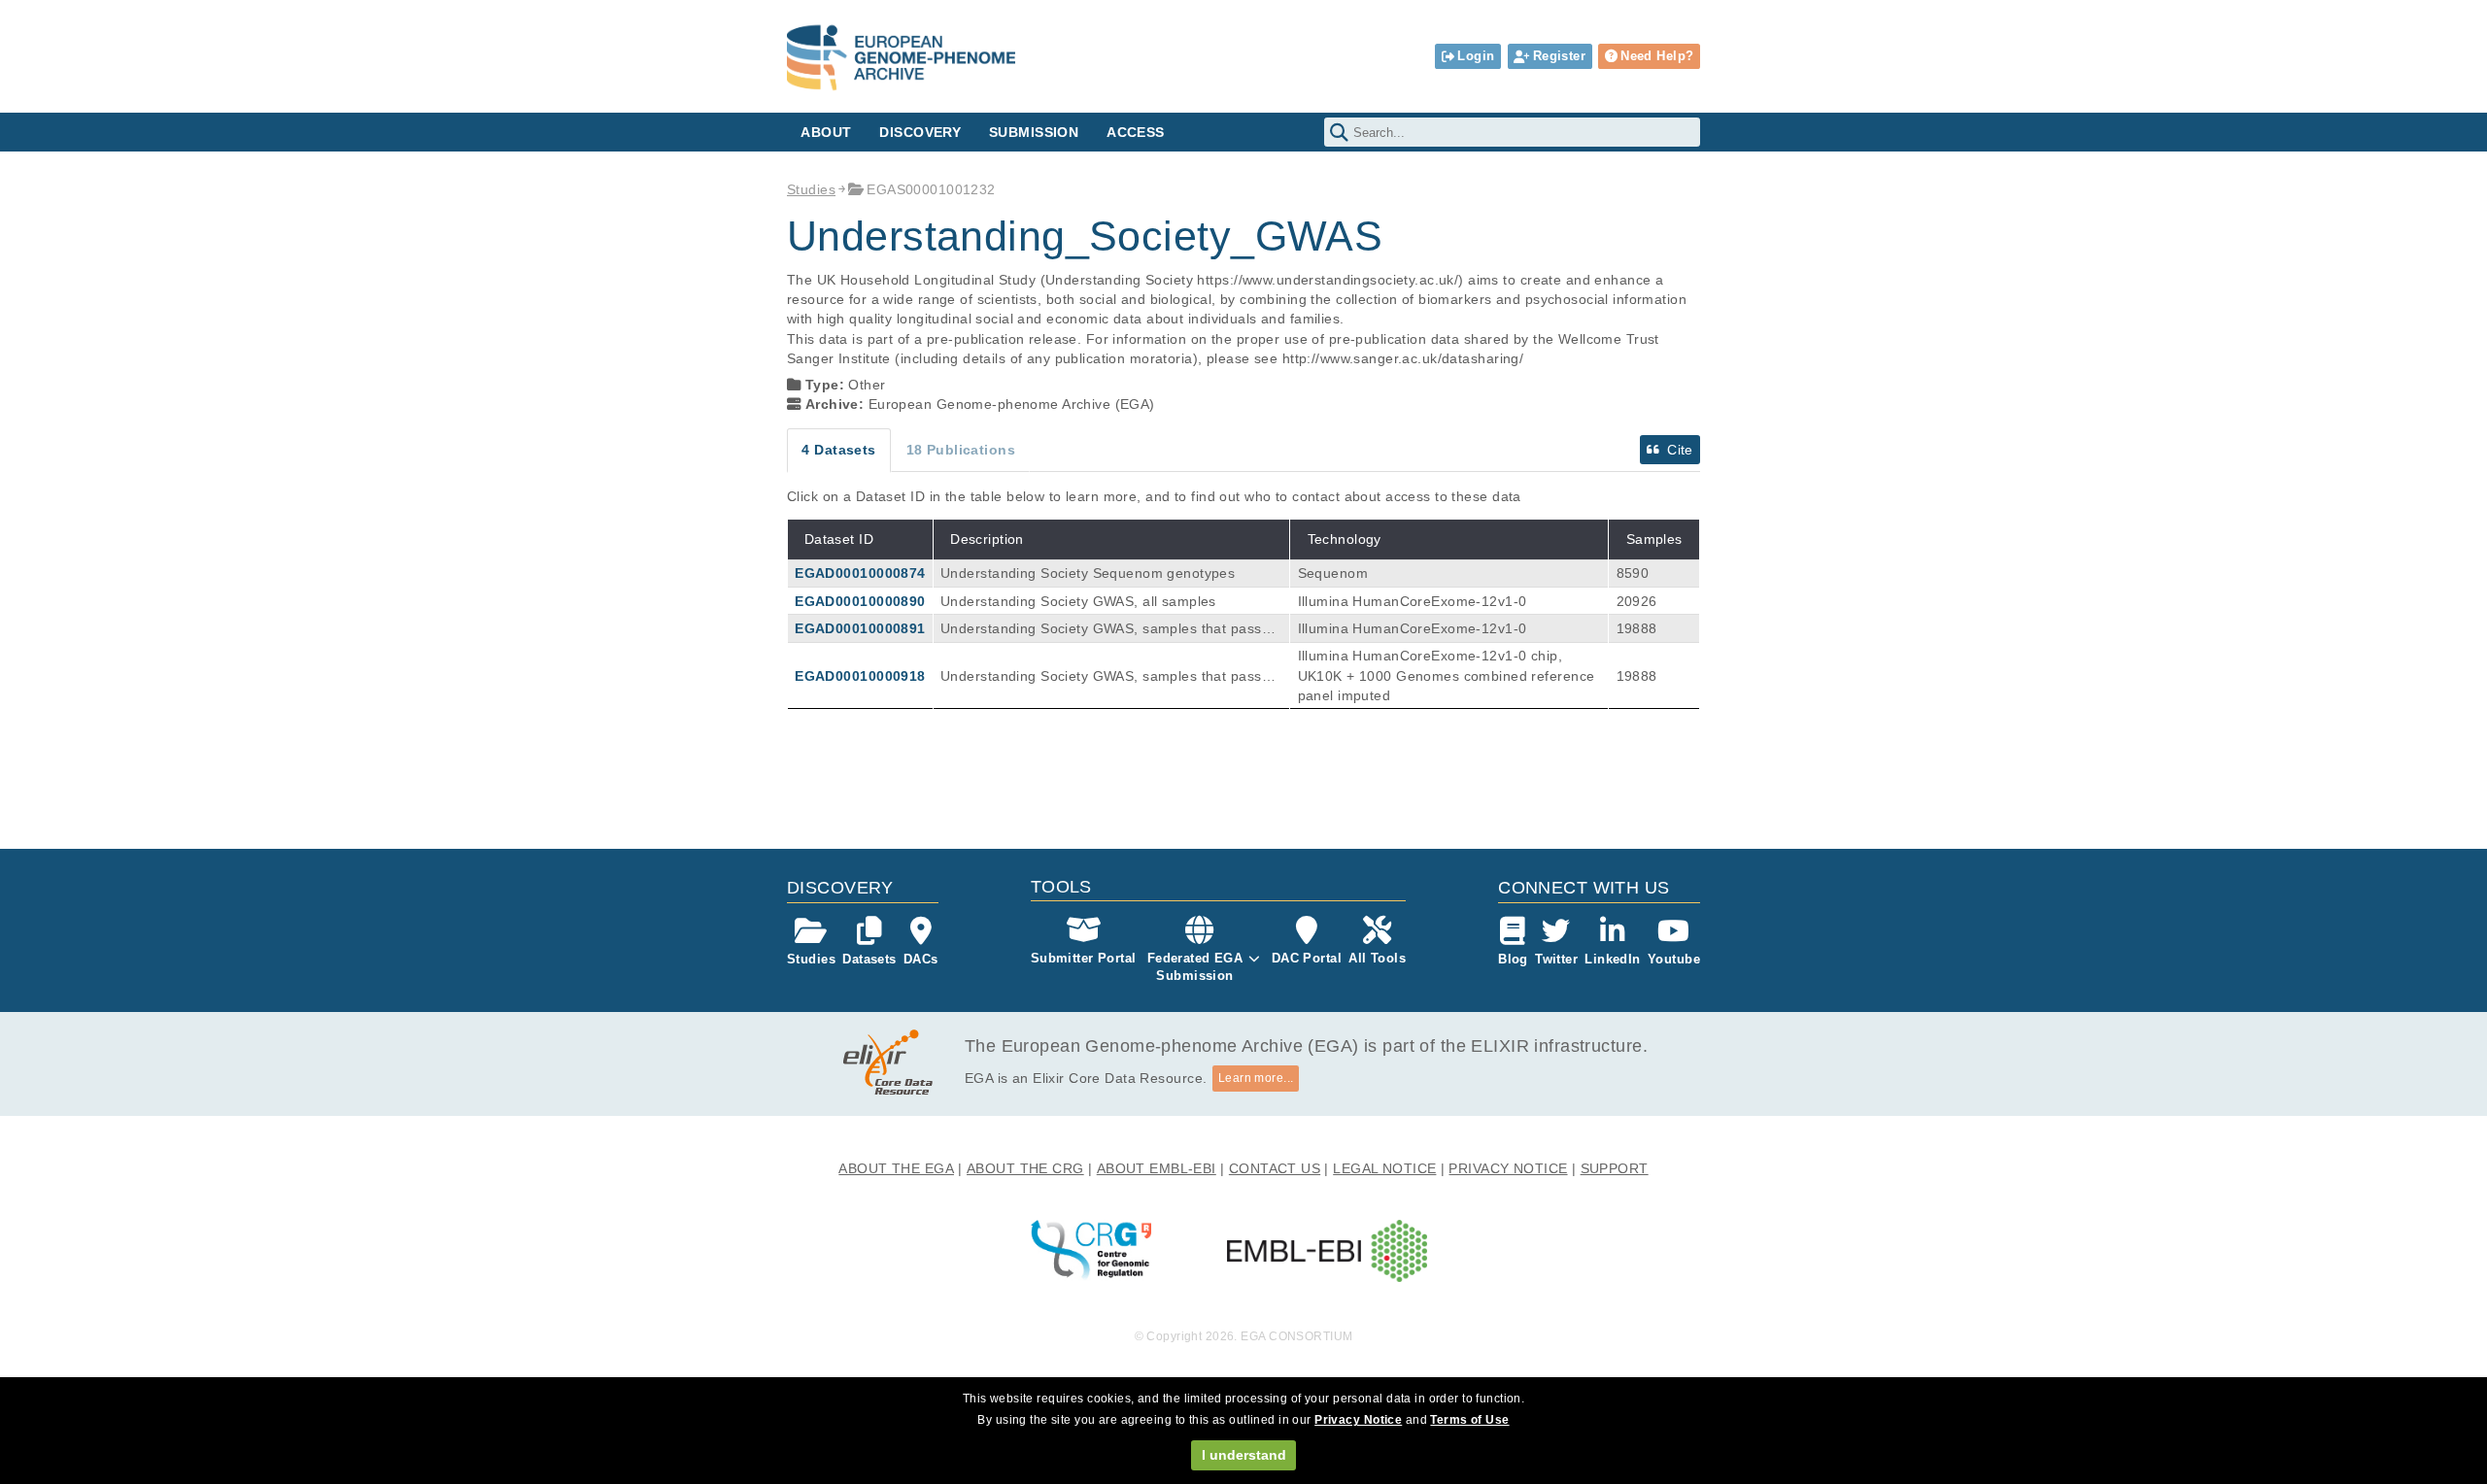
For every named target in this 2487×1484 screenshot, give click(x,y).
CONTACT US (1275, 1168)
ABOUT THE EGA (896, 1168)
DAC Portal (1307, 958)
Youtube (1674, 959)
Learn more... (1256, 1078)
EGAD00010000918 (860, 676)
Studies (811, 189)
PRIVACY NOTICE (1508, 1168)
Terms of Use (1469, 1420)
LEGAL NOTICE (1384, 1168)
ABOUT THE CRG (1025, 1168)
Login (1476, 56)
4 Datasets (838, 450)
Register (1559, 56)
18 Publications (961, 450)
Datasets (869, 959)
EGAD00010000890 (860, 601)
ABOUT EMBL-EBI (1157, 1168)
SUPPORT (1615, 1168)
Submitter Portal (1084, 958)
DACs (921, 959)
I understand (1244, 1455)
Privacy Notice (1358, 1420)
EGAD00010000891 (860, 628)
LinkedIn (1612, 959)
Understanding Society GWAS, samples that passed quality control (1109, 629)
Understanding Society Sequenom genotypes (1088, 573)
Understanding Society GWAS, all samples (1078, 601)
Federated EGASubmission (1195, 967)
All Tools (1377, 958)
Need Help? (1657, 56)
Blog (1513, 959)
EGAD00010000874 (860, 573)
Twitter (1556, 959)
